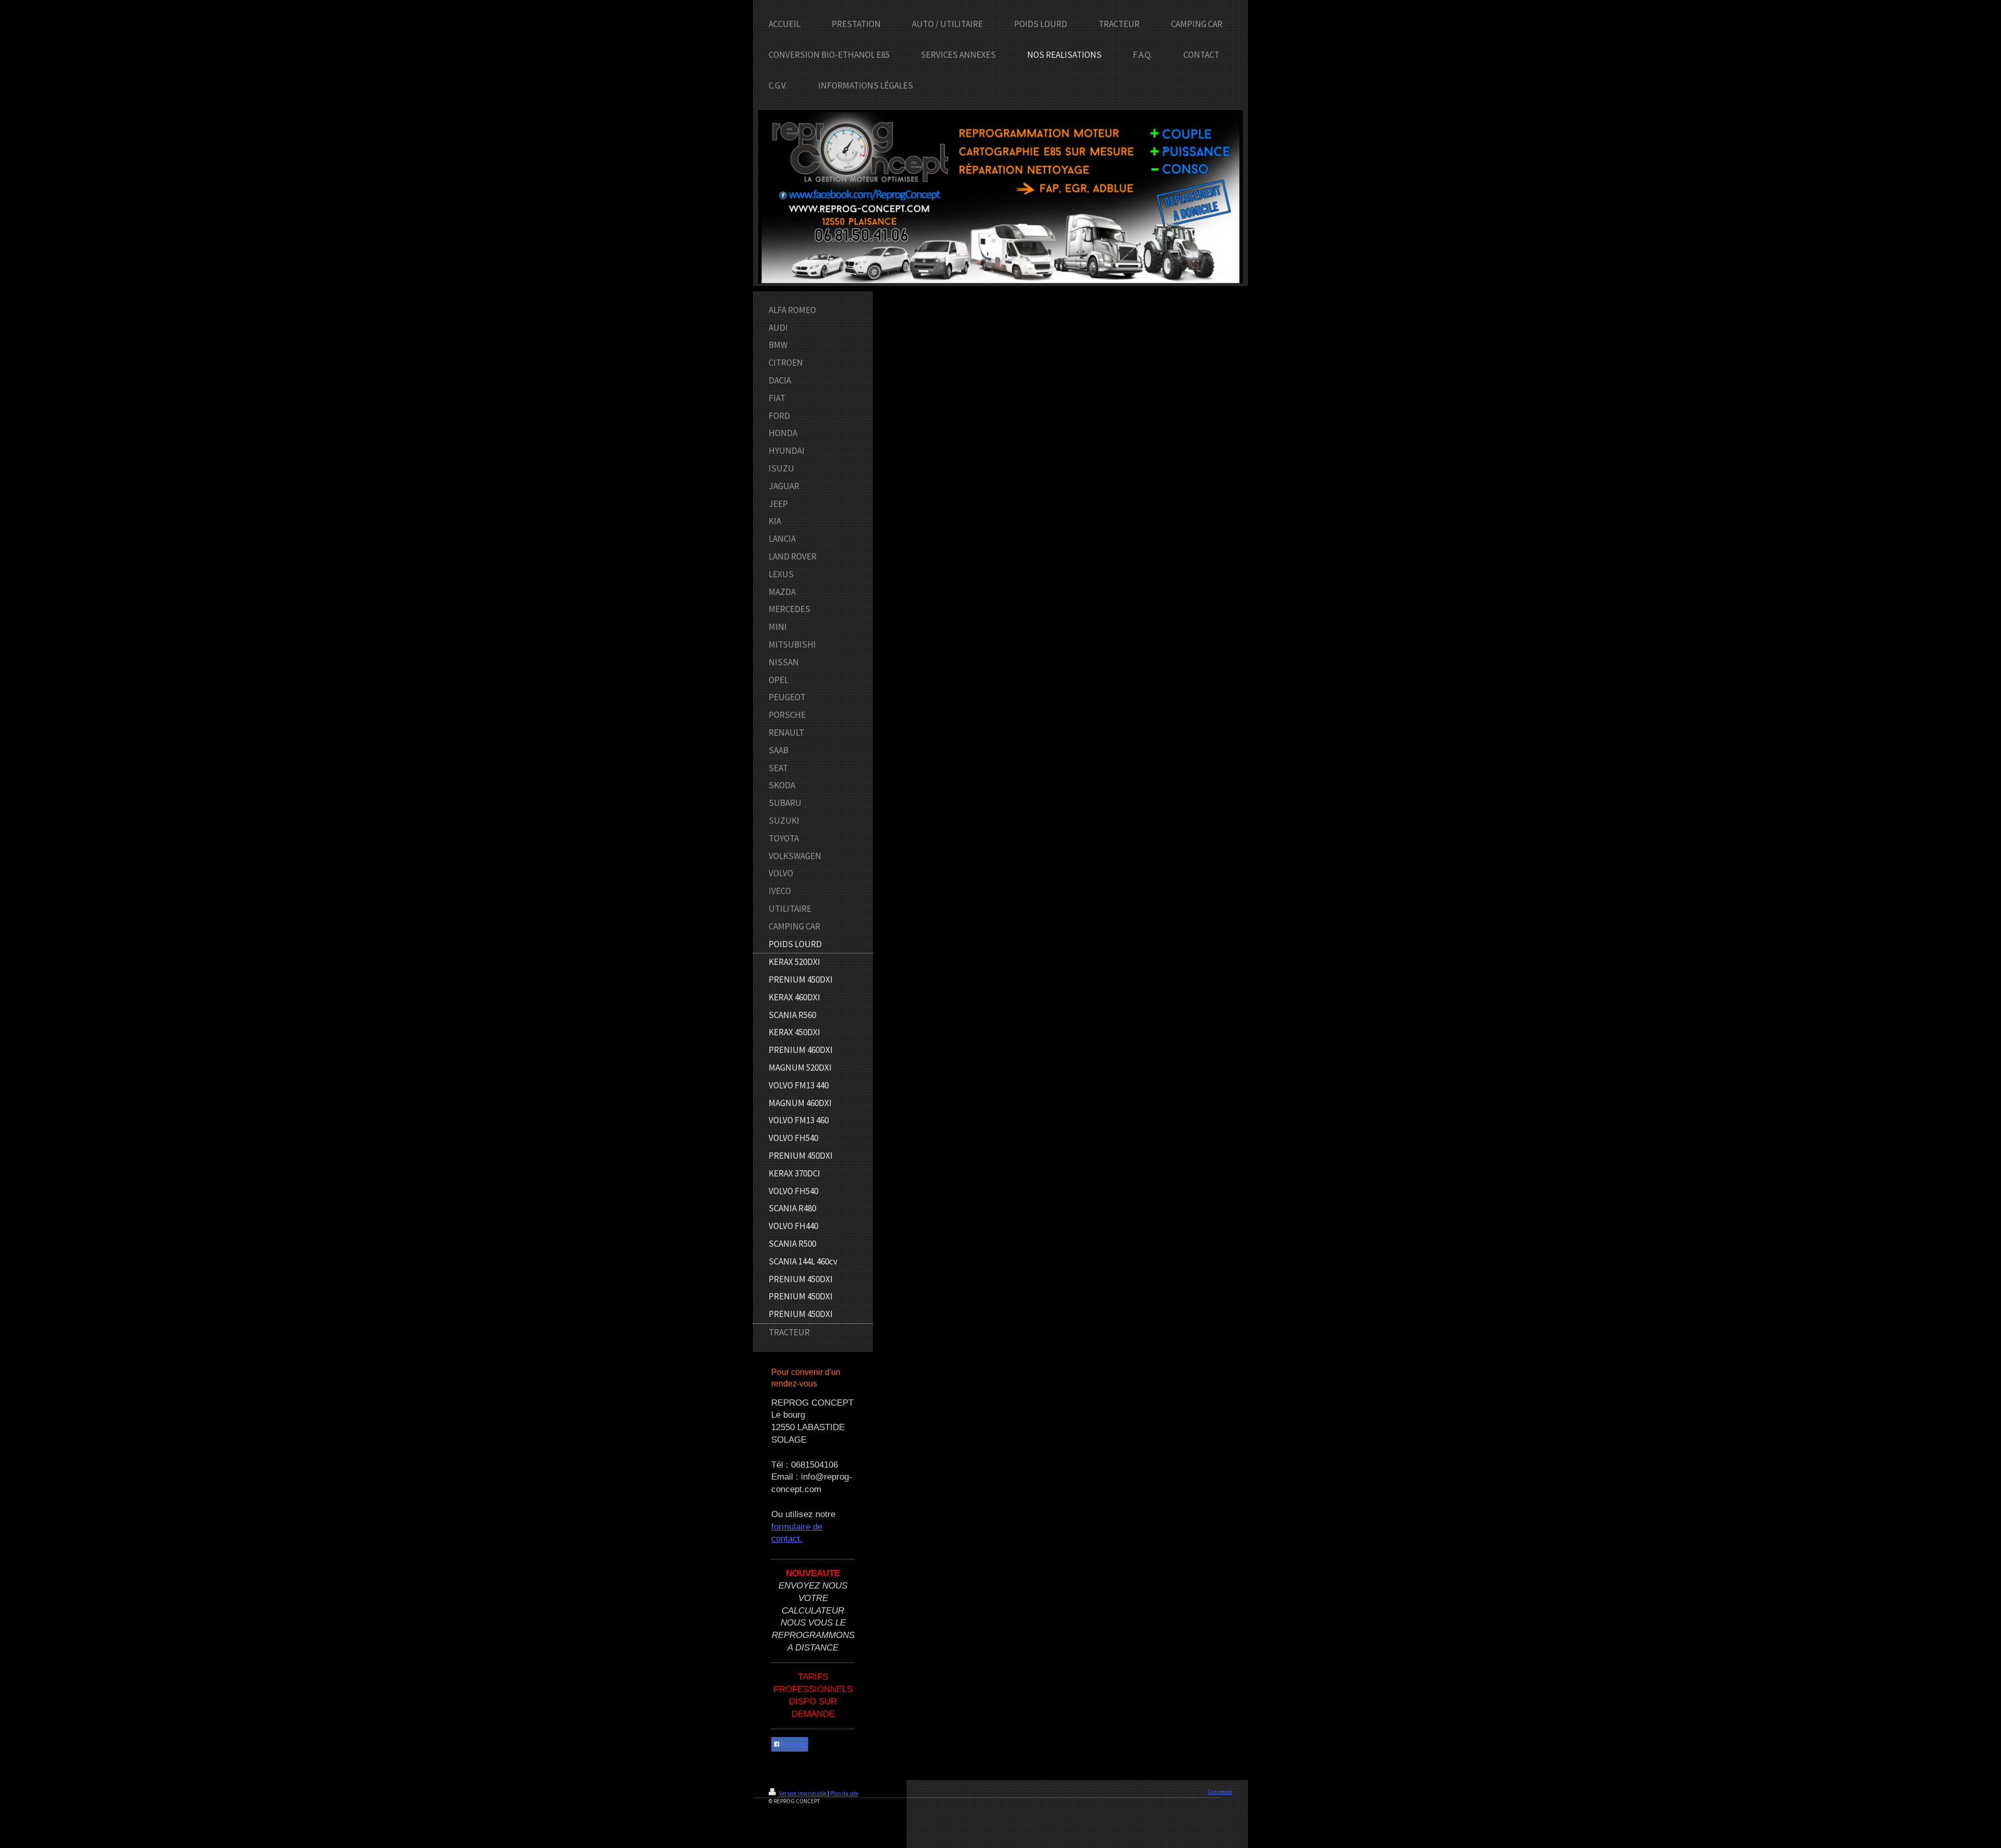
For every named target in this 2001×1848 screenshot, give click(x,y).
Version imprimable (803, 1793)
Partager (793, 1744)
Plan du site (844, 1793)
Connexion (1220, 1792)
